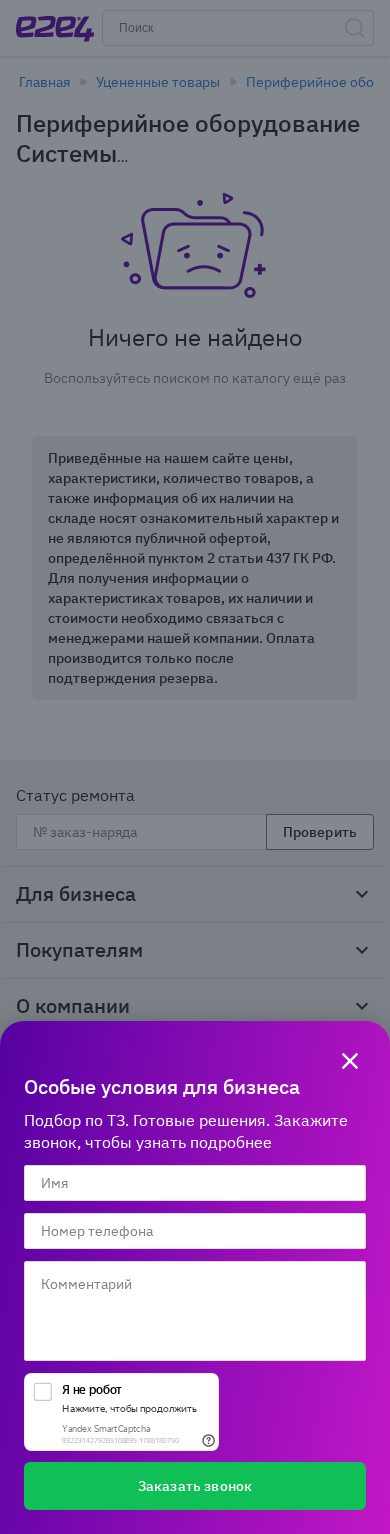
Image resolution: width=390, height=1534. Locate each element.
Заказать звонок (195, 1486)
